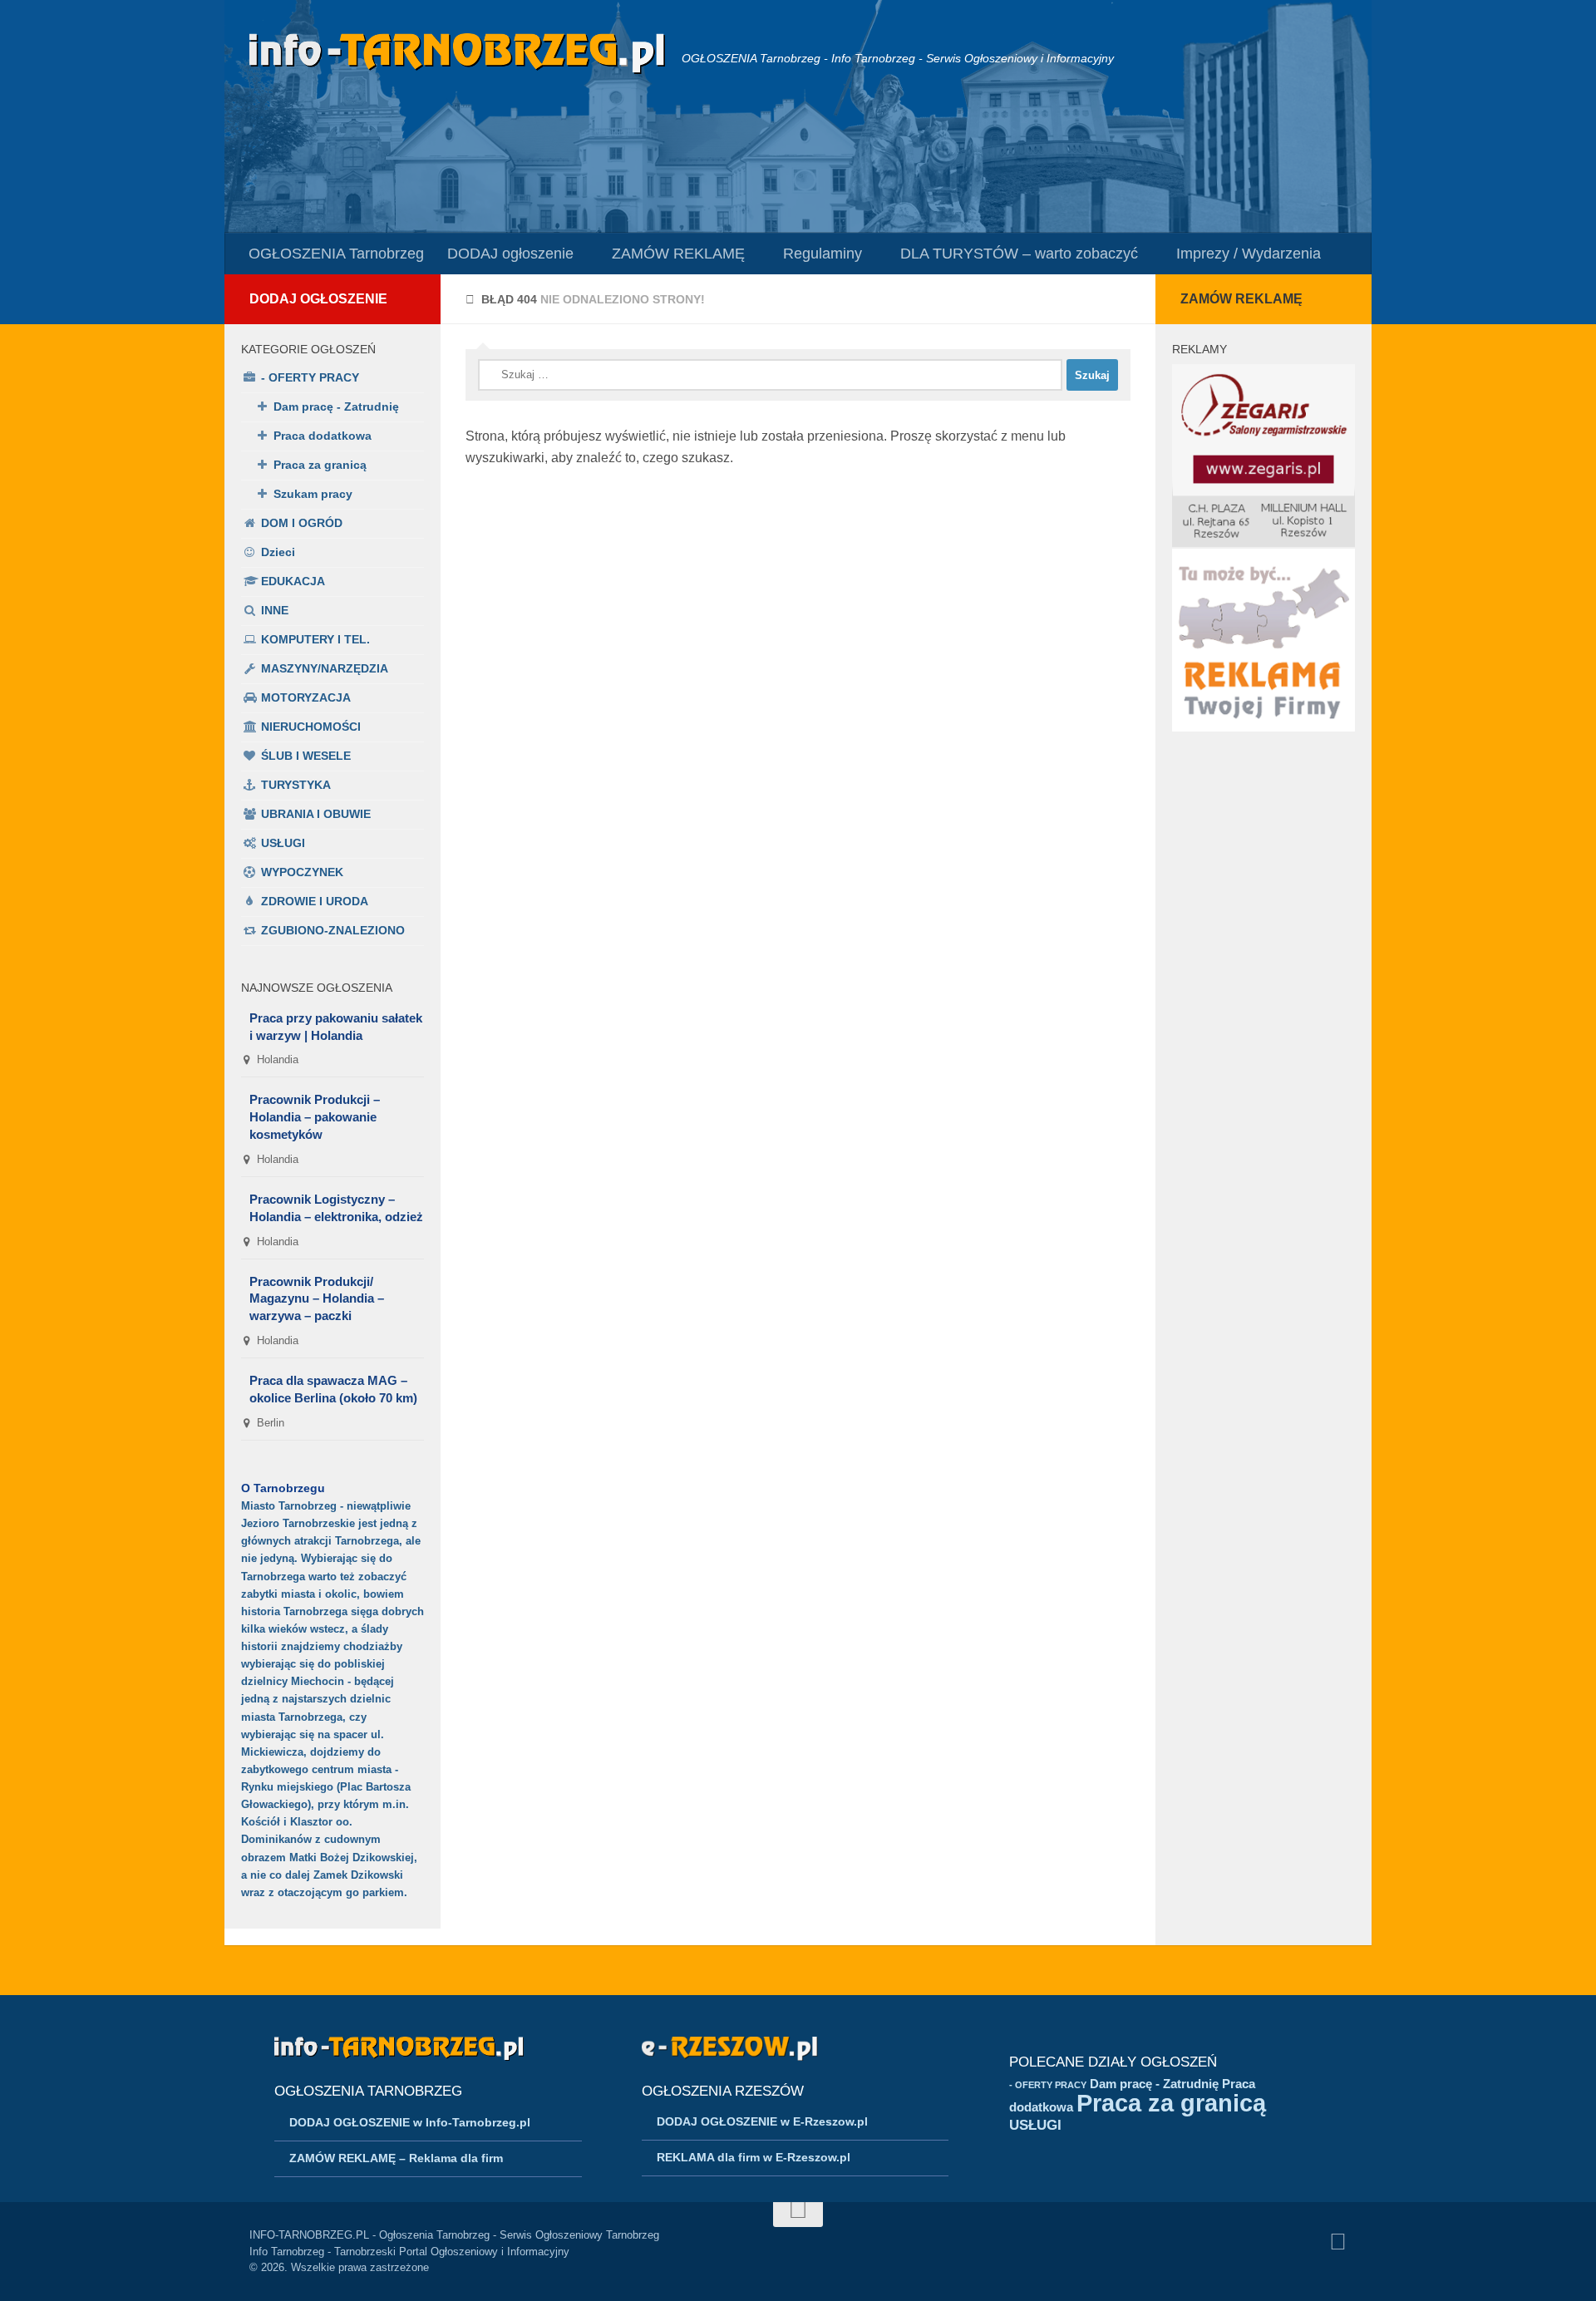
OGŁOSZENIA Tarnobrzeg (336, 254)
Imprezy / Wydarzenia (1249, 254)
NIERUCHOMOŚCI (311, 727)
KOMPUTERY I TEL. (315, 639)
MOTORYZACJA (306, 697)
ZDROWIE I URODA (315, 901)
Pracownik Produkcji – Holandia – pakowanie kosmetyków (315, 1117)
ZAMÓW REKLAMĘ (678, 254)
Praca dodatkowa (323, 436)
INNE (275, 610)
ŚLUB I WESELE (306, 756)
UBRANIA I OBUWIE (316, 814)
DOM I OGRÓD (302, 523)
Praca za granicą (320, 465)
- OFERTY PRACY (310, 377)
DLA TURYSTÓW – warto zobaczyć (1019, 254)
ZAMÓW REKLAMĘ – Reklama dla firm (396, 2158)
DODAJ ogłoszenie (510, 254)
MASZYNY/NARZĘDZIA (325, 668)
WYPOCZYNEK (302, 872)
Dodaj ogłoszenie (318, 299)
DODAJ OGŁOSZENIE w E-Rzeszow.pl (762, 2121)
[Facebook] (1338, 2242)
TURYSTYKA (296, 785)
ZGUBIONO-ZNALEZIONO (333, 930)
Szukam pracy (313, 494)
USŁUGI (283, 843)
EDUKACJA (293, 581)
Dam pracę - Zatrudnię (336, 406)
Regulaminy (823, 254)
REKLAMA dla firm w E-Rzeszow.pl (754, 2157)
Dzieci (278, 552)
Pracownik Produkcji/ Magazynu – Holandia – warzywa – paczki (317, 1299)
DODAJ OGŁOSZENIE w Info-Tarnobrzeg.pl (410, 2122)
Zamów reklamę (1241, 299)
